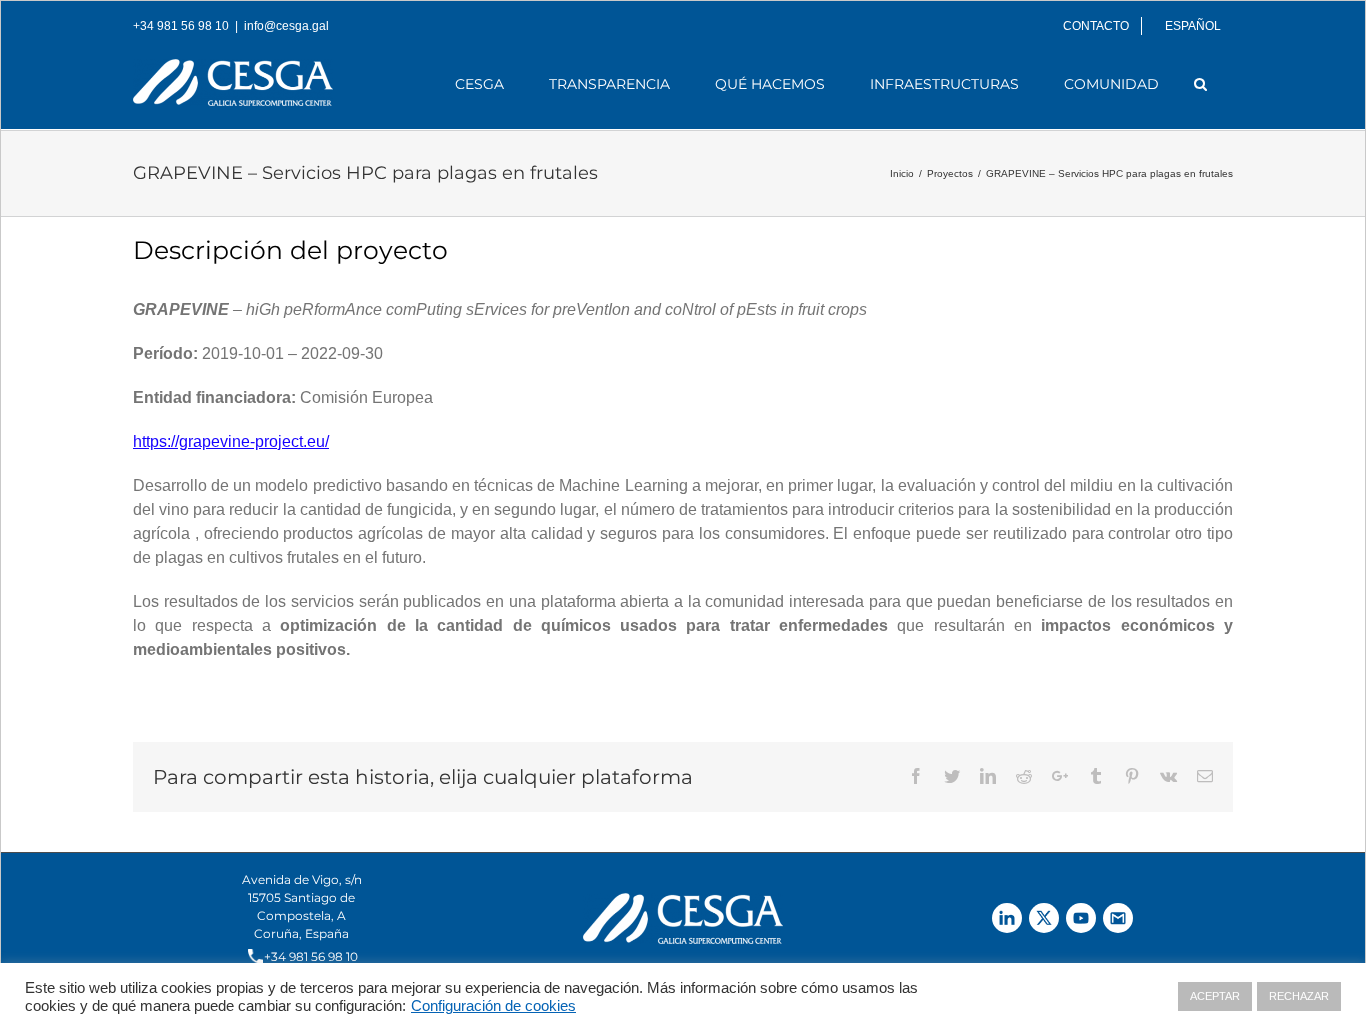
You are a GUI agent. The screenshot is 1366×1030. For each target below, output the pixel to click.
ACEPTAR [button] (1215, 996)
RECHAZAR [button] (1299, 996)
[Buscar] (1201, 84)
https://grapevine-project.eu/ (231, 441)
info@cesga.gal (286, 26)
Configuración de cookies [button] (493, 1006)
